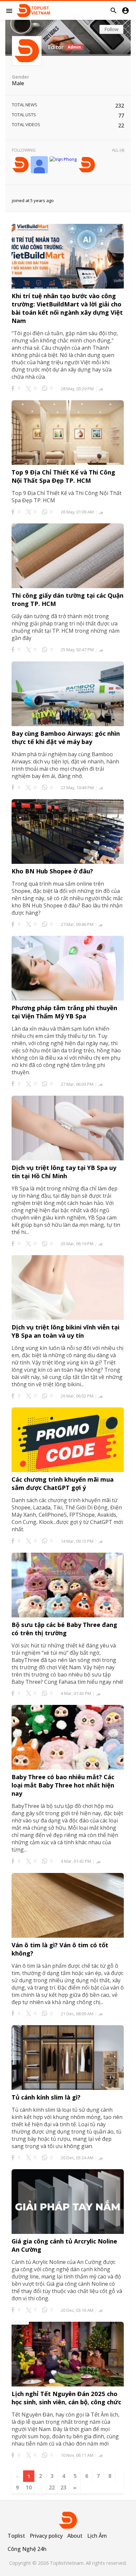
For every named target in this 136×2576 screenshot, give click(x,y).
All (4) (118, 150)
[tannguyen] (87, 165)
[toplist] (20, 165)
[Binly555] (39, 165)
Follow (111, 29)
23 (63, 2488)
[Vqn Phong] (63, 159)
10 (29, 2488)
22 (52, 2488)
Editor (56, 47)
